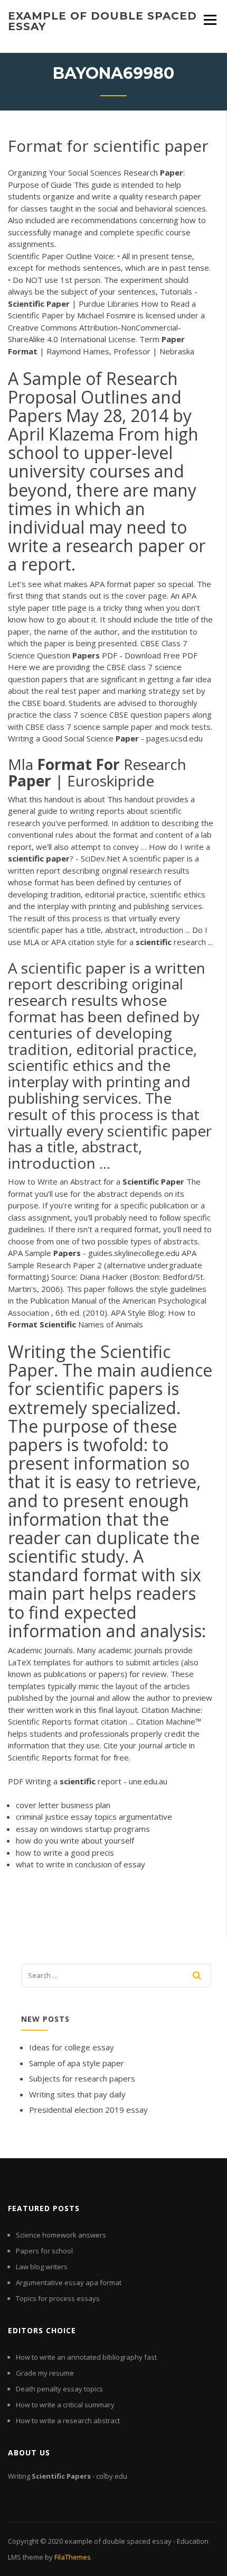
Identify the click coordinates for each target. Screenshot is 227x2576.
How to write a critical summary (65, 2405)
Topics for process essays (58, 2298)
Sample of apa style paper (77, 2063)
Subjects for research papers (82, 2078)
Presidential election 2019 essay (88, 2110)
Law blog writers (42, 2267)
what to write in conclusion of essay (81, 1864)
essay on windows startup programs (83, 1829)
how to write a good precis (65, 1853)
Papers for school (44, 2251)
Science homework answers (61, 2235)
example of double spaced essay (102, 21)
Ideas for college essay (72, 2047)
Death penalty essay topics (59, 2389)
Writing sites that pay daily (77, 2094)
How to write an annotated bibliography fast (86, 2357)
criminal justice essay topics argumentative (94, 1817)
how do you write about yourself (75, 1840)
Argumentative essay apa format (69, 2282)
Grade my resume (45, 2373)
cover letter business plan (63, 1805)
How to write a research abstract (68, 2421)
